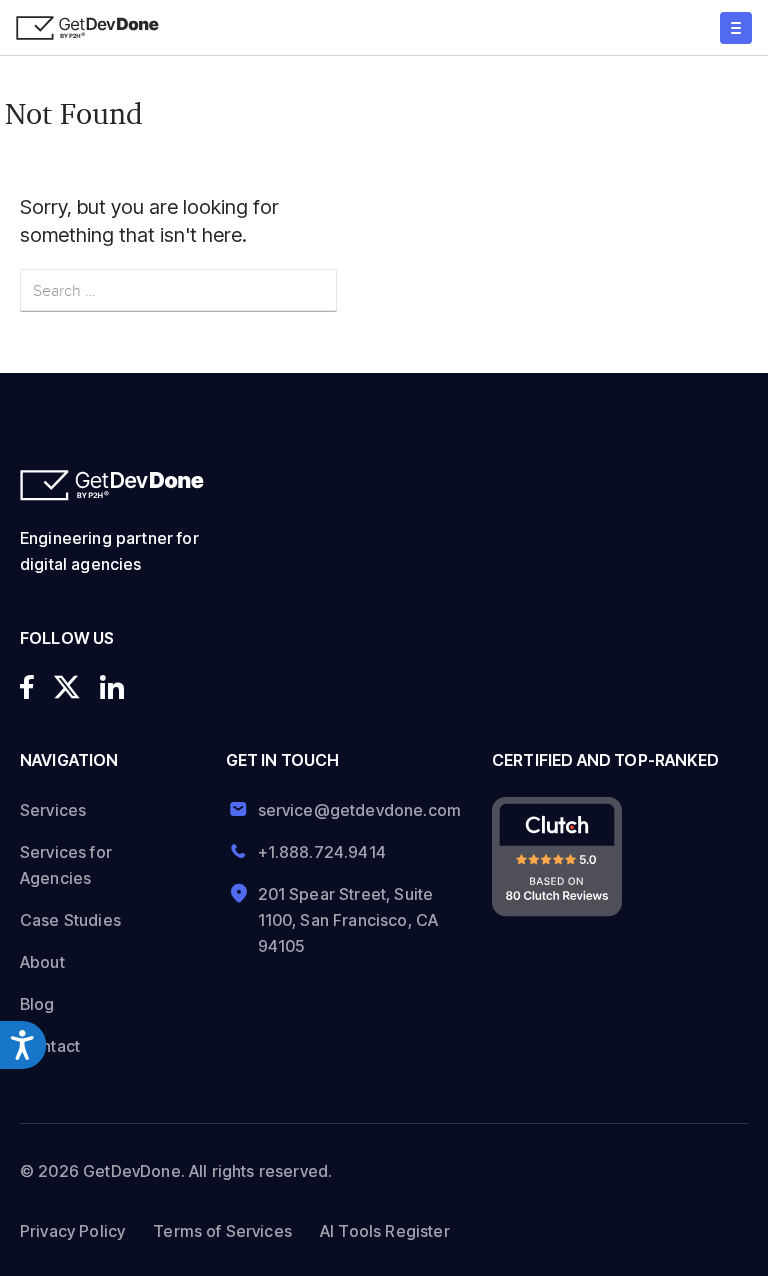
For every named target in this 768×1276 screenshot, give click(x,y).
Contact (50, 1046)
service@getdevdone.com (352, 810)
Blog (37, 1004)
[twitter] (67, 687)
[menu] (736, 28)
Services (53, 810)
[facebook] (27, 687)
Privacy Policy (72, 1231)
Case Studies (70, 920)
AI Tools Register (385, 1231)
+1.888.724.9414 (322, 852)
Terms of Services (222, 1231)
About (42, 962)
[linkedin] (112, 687)
